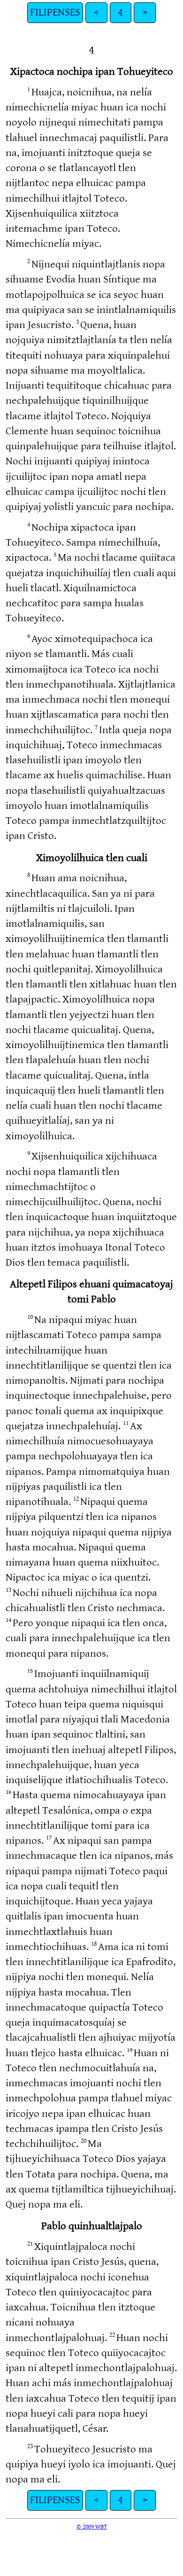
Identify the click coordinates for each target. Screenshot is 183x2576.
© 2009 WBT (92, 2527)
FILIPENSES (55, 12)
